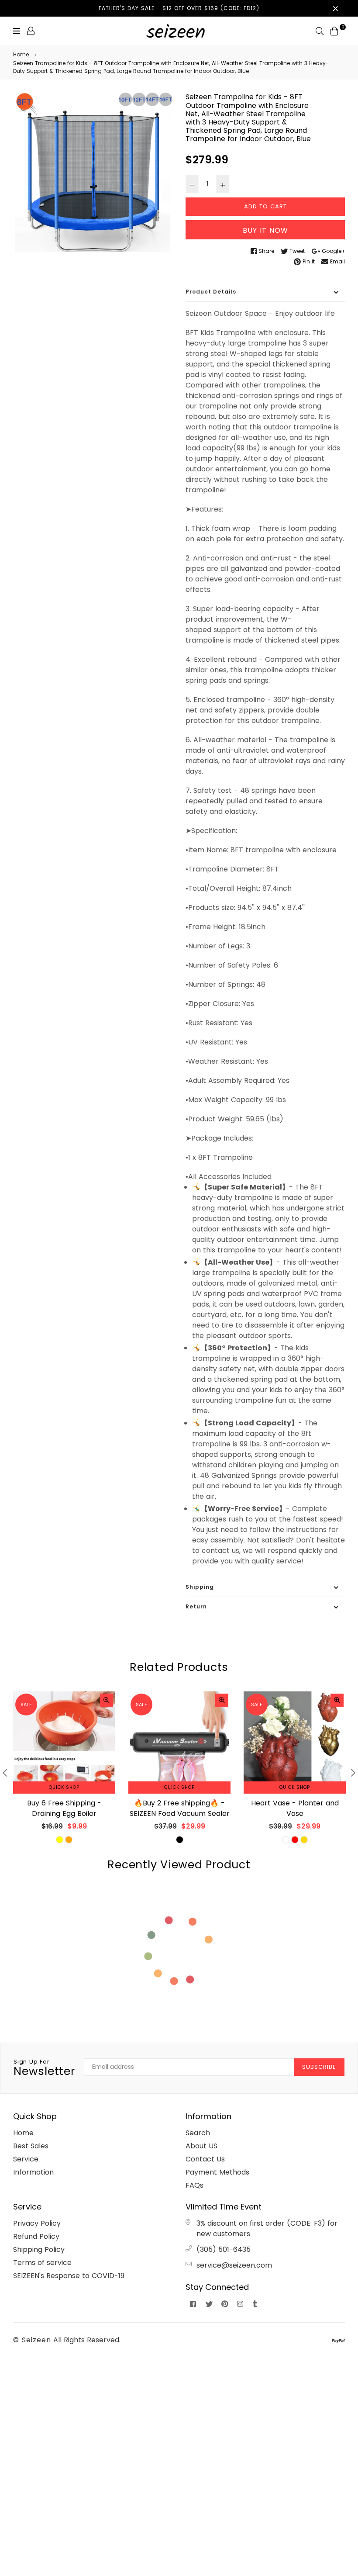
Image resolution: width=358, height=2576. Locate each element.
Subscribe (319, 2067)
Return (196, 1606)
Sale (26, 1705)
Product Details (211, 292)
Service (26, 2159)
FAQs (194, 2185)
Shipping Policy (39, 2249)
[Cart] (334, 30)
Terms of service (42, 2263)
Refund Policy (36, 2236)
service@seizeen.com (234, 2265)
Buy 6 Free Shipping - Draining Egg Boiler (64, 1808)
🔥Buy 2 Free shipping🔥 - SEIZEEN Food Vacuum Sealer (180, 1808)
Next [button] (353, 1773)
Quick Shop (64, 1787)
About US (201, 2146)
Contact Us (205, 2159)
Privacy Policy (37, 2223)
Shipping (200, 1587)
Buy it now (265, 230)
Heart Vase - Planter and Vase (295, 1808)
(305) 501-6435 (224, 2249)
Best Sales (31, 2146)
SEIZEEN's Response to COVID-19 (69, 2276)
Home (21, 54)
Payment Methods (217, 2172)
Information (33, 2172)
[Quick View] (107, 1700)
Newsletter (44, 2068)
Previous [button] (5, 1773)
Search (198, 2133)
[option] (93, 172)
